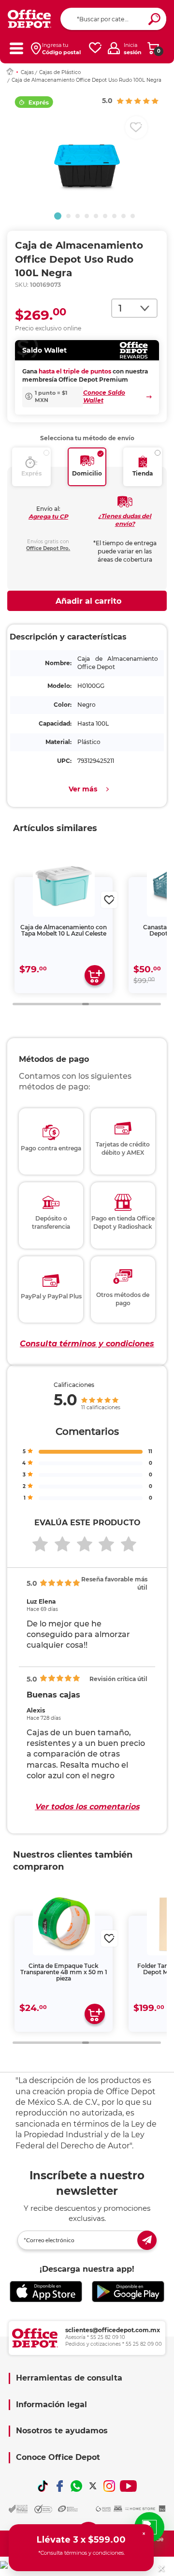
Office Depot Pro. (48, 548)
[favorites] (95, 48)
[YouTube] (128, 2486)
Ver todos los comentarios (87, 1807)
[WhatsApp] (76, 2486)
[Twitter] (93, 2486)
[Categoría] (16, 48)
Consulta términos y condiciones (87, 1344)
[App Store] (46, 2292)
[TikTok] (43, 2486)
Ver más (83, 789)
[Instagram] (109, 2486)
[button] (58, 216)
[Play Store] (128, 2292)
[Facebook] (59, 2486)
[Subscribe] (147, 2240)
